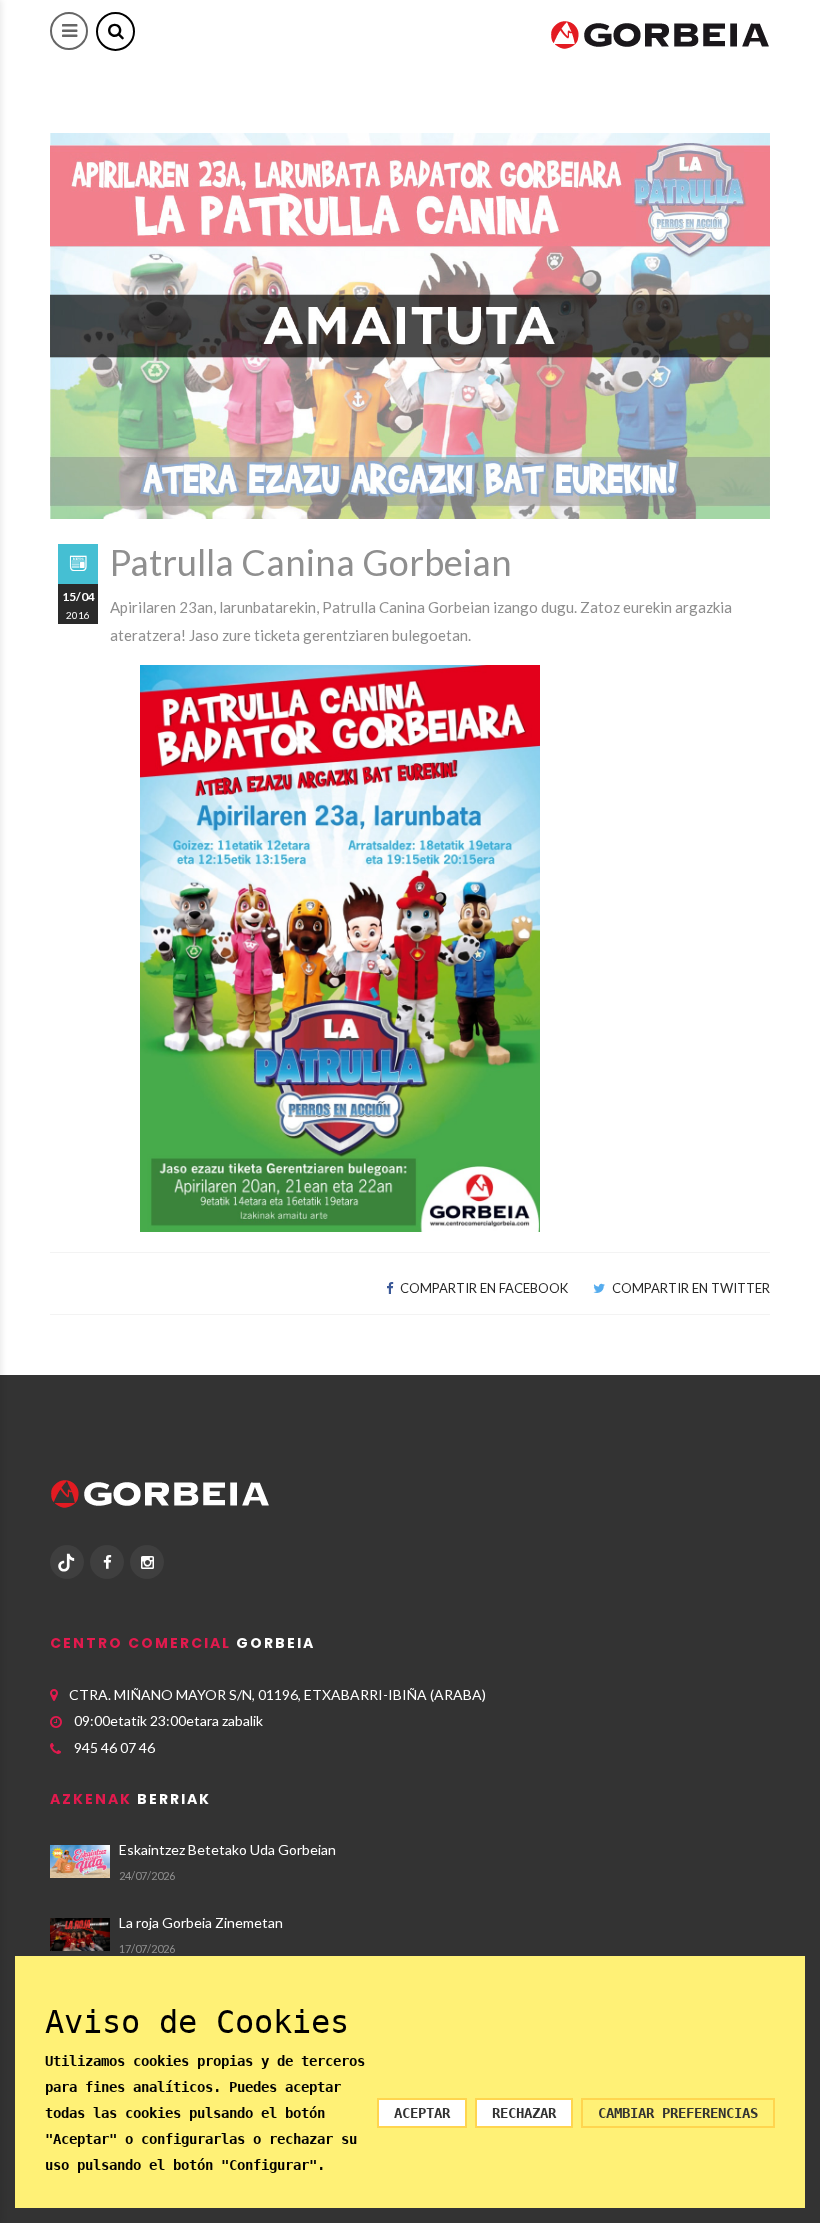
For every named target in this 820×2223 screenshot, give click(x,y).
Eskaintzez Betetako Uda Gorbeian (227, 1849)
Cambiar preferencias (678, 2113)
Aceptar (422, 2113)
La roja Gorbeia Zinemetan (201, 1922)
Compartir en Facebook (482, 1288)
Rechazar (524, 2113)
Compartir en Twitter (689, 1288)
